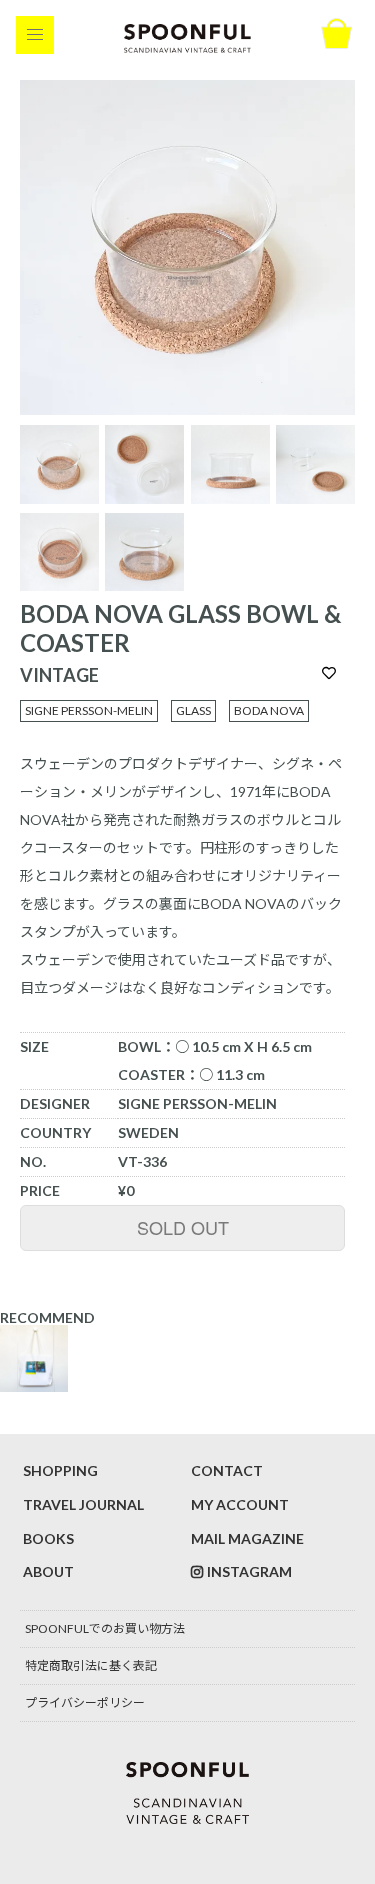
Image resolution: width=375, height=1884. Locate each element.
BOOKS (48, 1538)
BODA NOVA (269, 710)
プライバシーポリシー (85, 1702)
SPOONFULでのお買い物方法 (105, 1628)
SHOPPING (60, 1470)
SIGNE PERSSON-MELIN (89, 710)
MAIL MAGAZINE (247, 1538)
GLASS (193, 710)
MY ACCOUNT (240, 1504)
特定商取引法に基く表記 (91, 1665)
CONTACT (227, 1470)
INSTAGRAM (249, 1571)
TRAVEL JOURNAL (83, 1504)
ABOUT (48, 1571)
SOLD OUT (183, 1227)
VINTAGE (59, 675)
